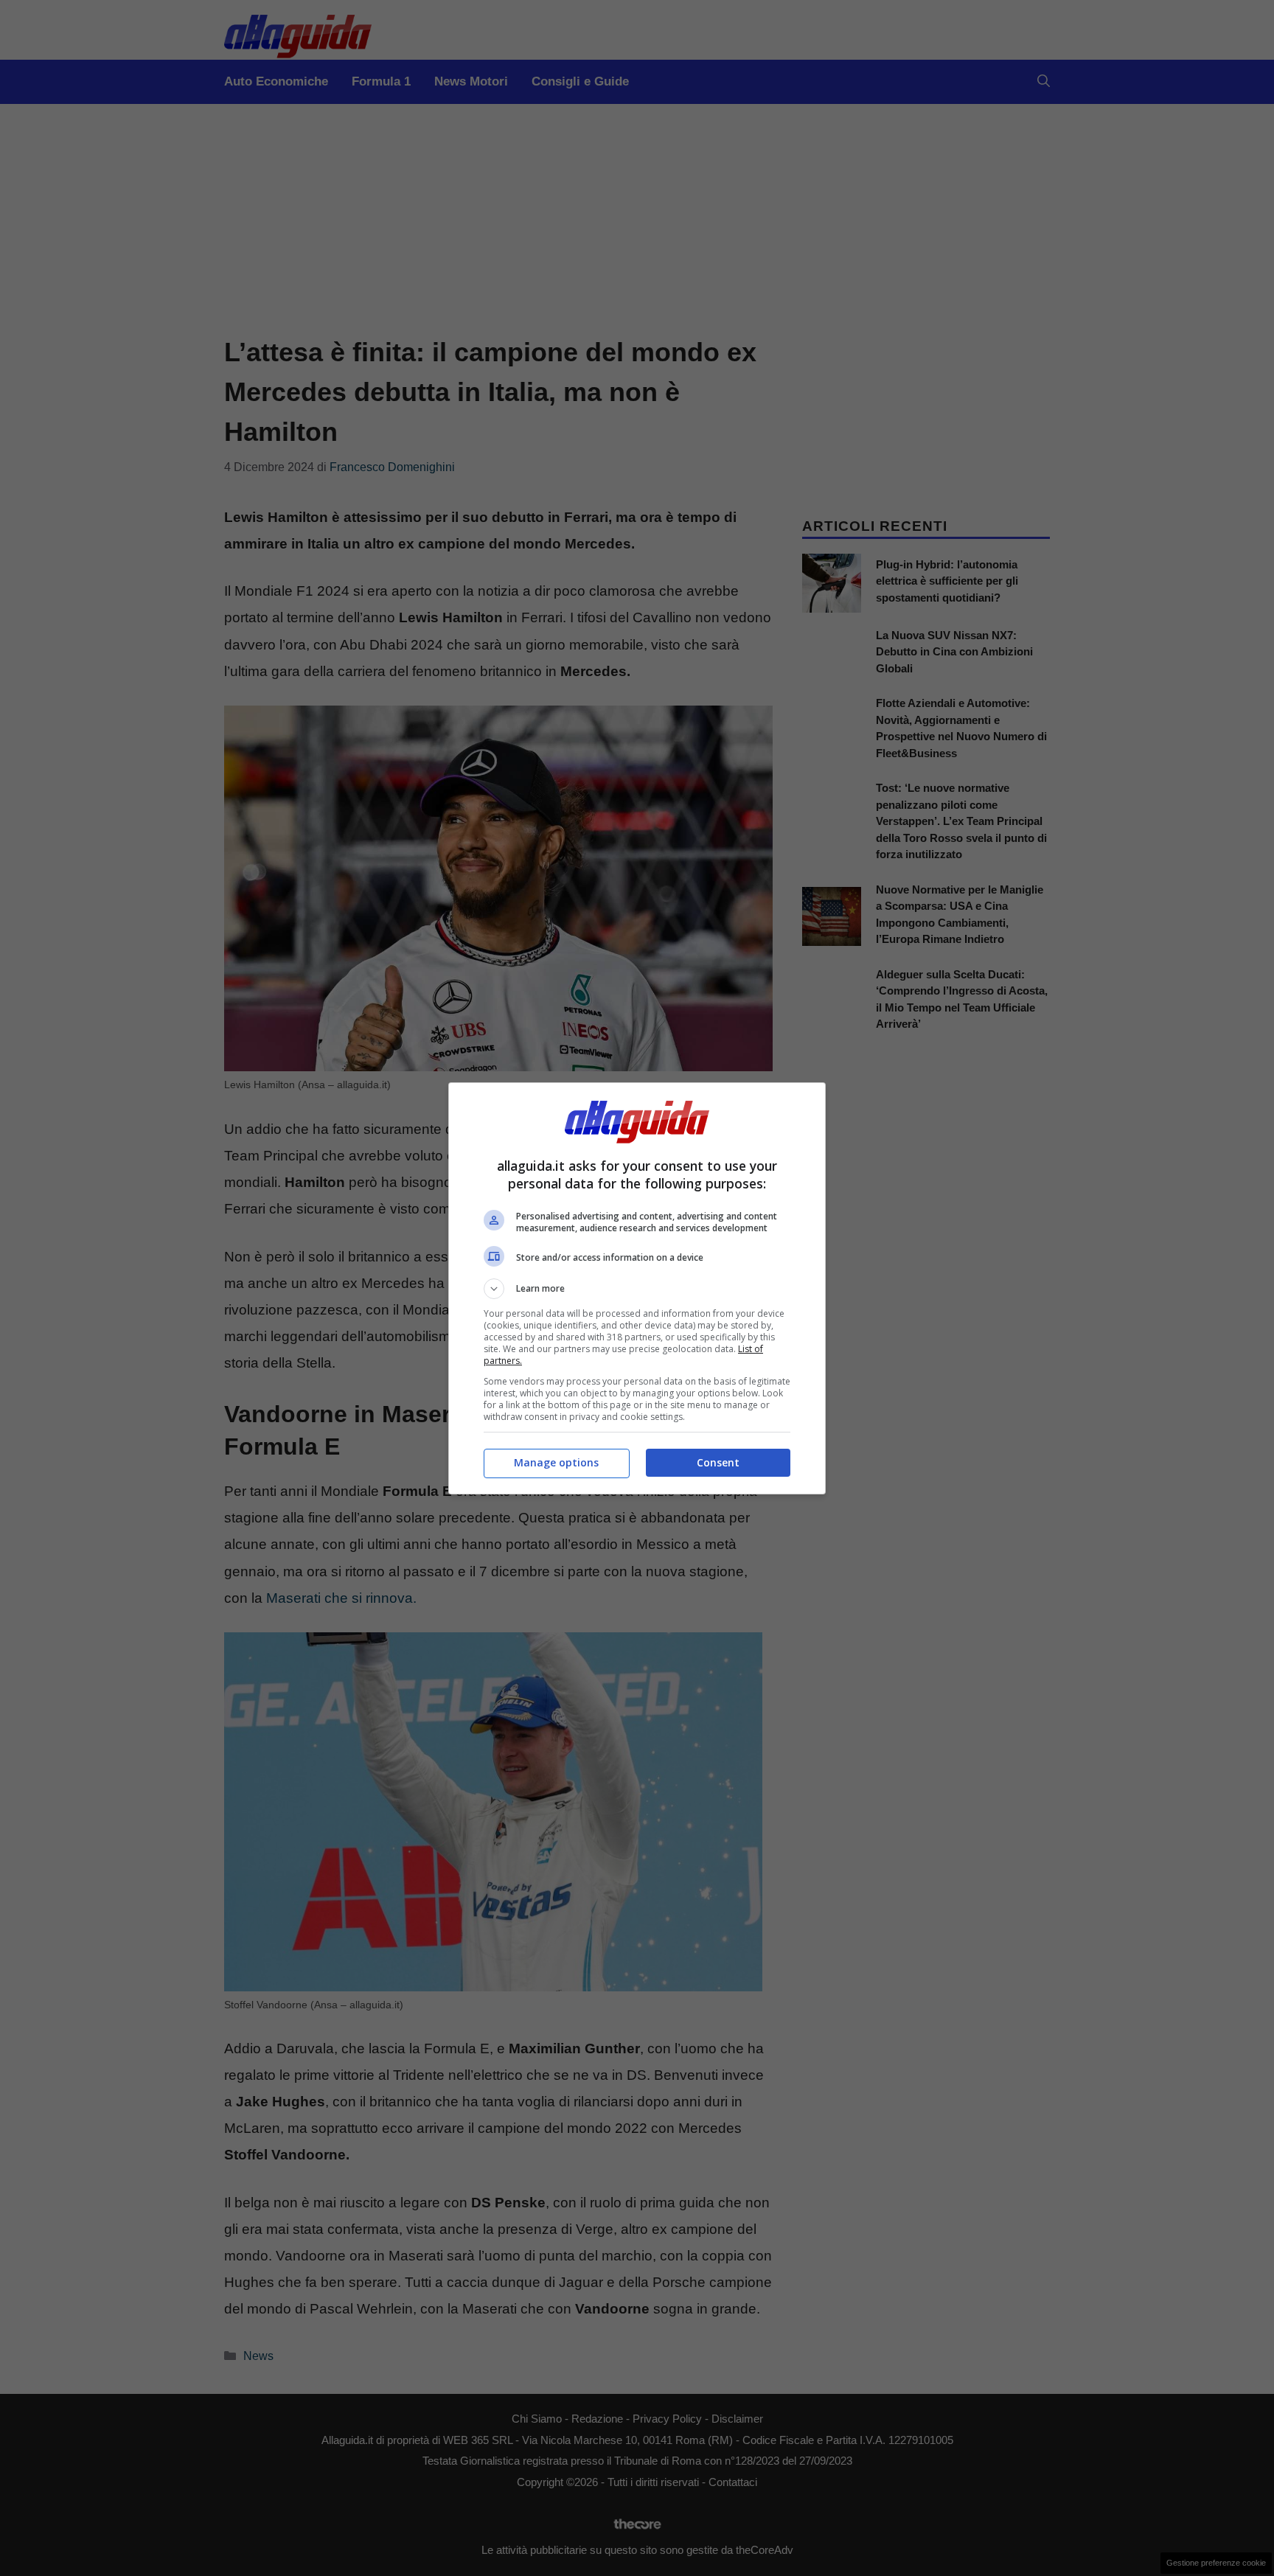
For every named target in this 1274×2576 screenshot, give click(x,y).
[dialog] (637, 1288)
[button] (637, 1289)
